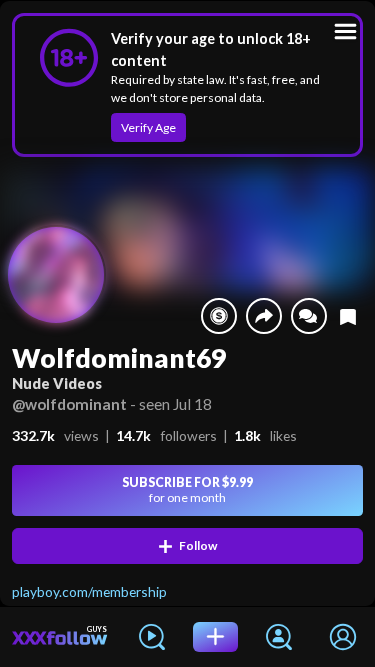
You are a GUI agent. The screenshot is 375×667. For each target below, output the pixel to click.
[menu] (345, 31)
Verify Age (148, 127)
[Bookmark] (348, 316)
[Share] (264, 316)
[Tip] (219, 316)
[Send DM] (309, 316)
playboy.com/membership (89, 591)
